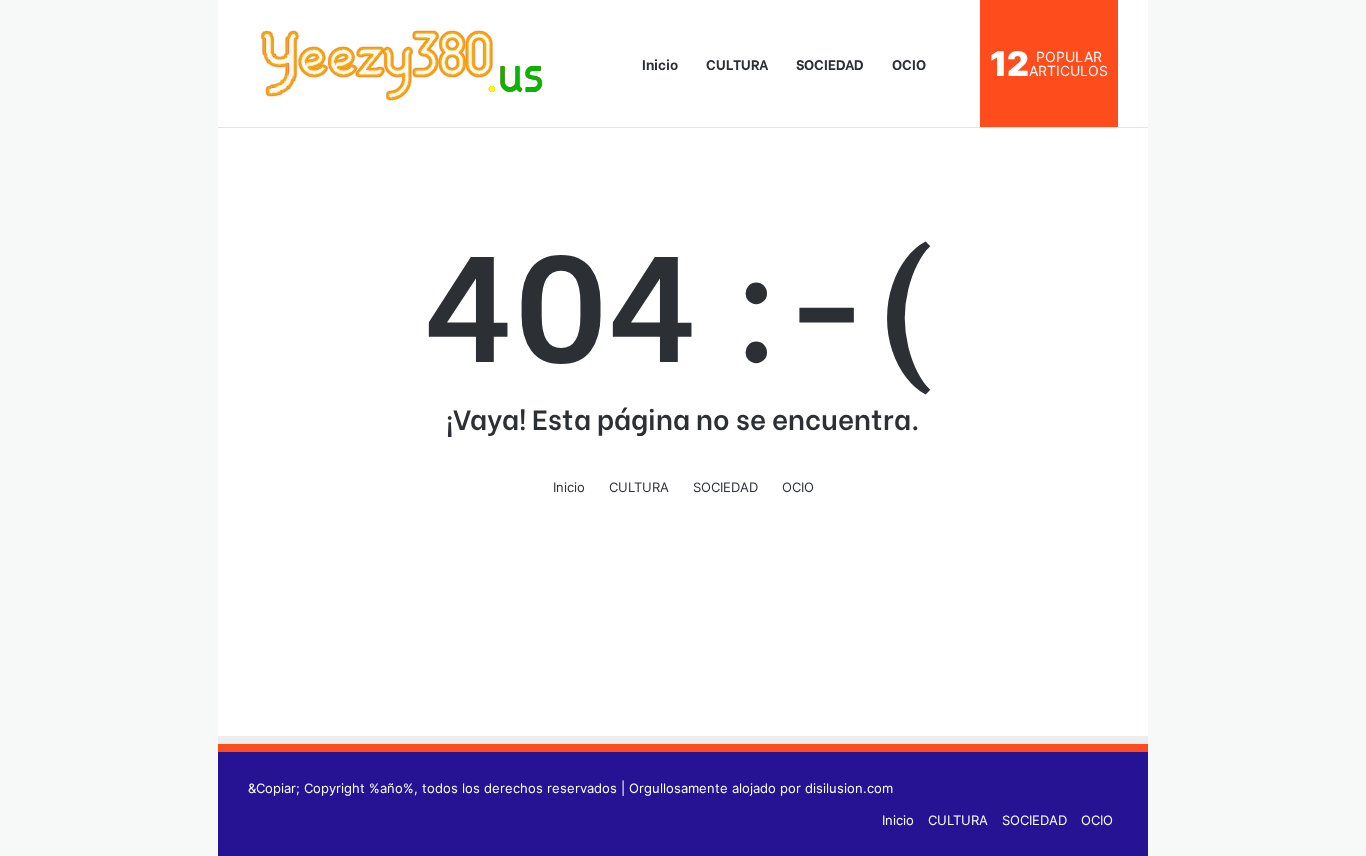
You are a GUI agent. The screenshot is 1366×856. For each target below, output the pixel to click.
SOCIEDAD (830, 63)
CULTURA (737, 63)
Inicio (658, 63)
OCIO (909, 63)
